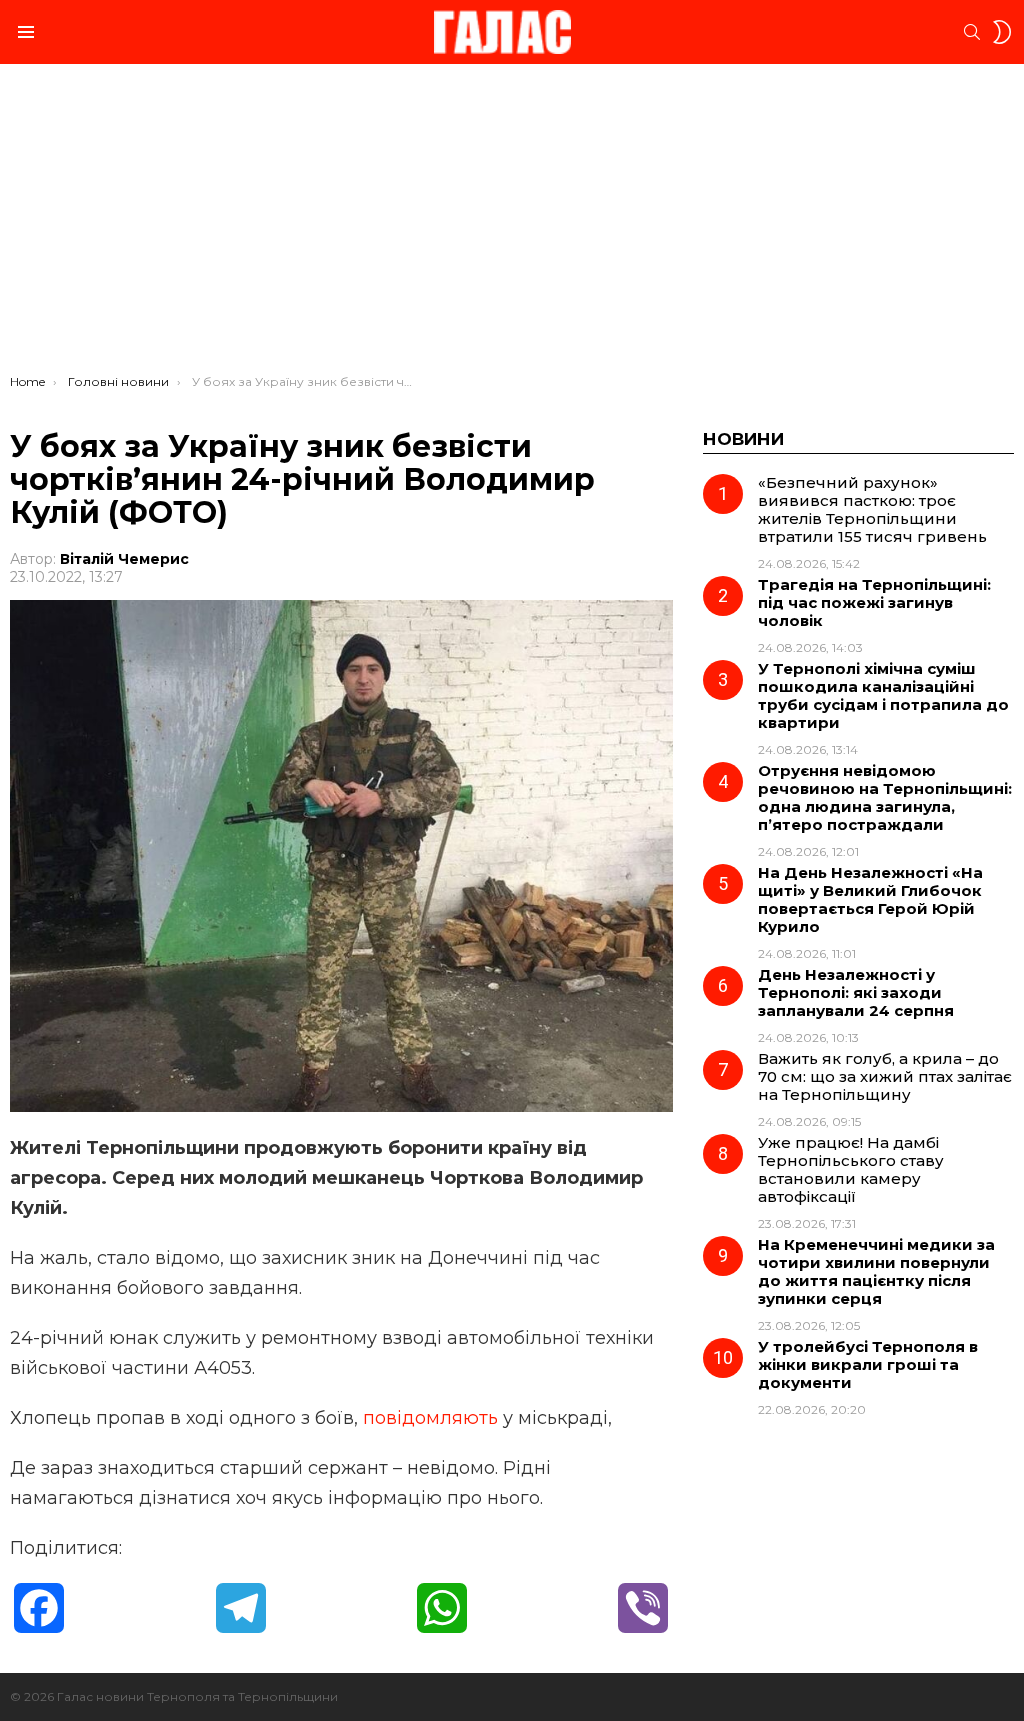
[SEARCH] (972, 32)
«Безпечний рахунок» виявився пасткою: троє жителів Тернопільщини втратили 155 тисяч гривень (872, 509)
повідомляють (430, 1418)
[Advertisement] (512, 224)
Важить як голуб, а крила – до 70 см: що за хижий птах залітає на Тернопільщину (885, 1076)
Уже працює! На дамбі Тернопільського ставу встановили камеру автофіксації (851, 1169)
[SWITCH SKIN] (1002, 32)
